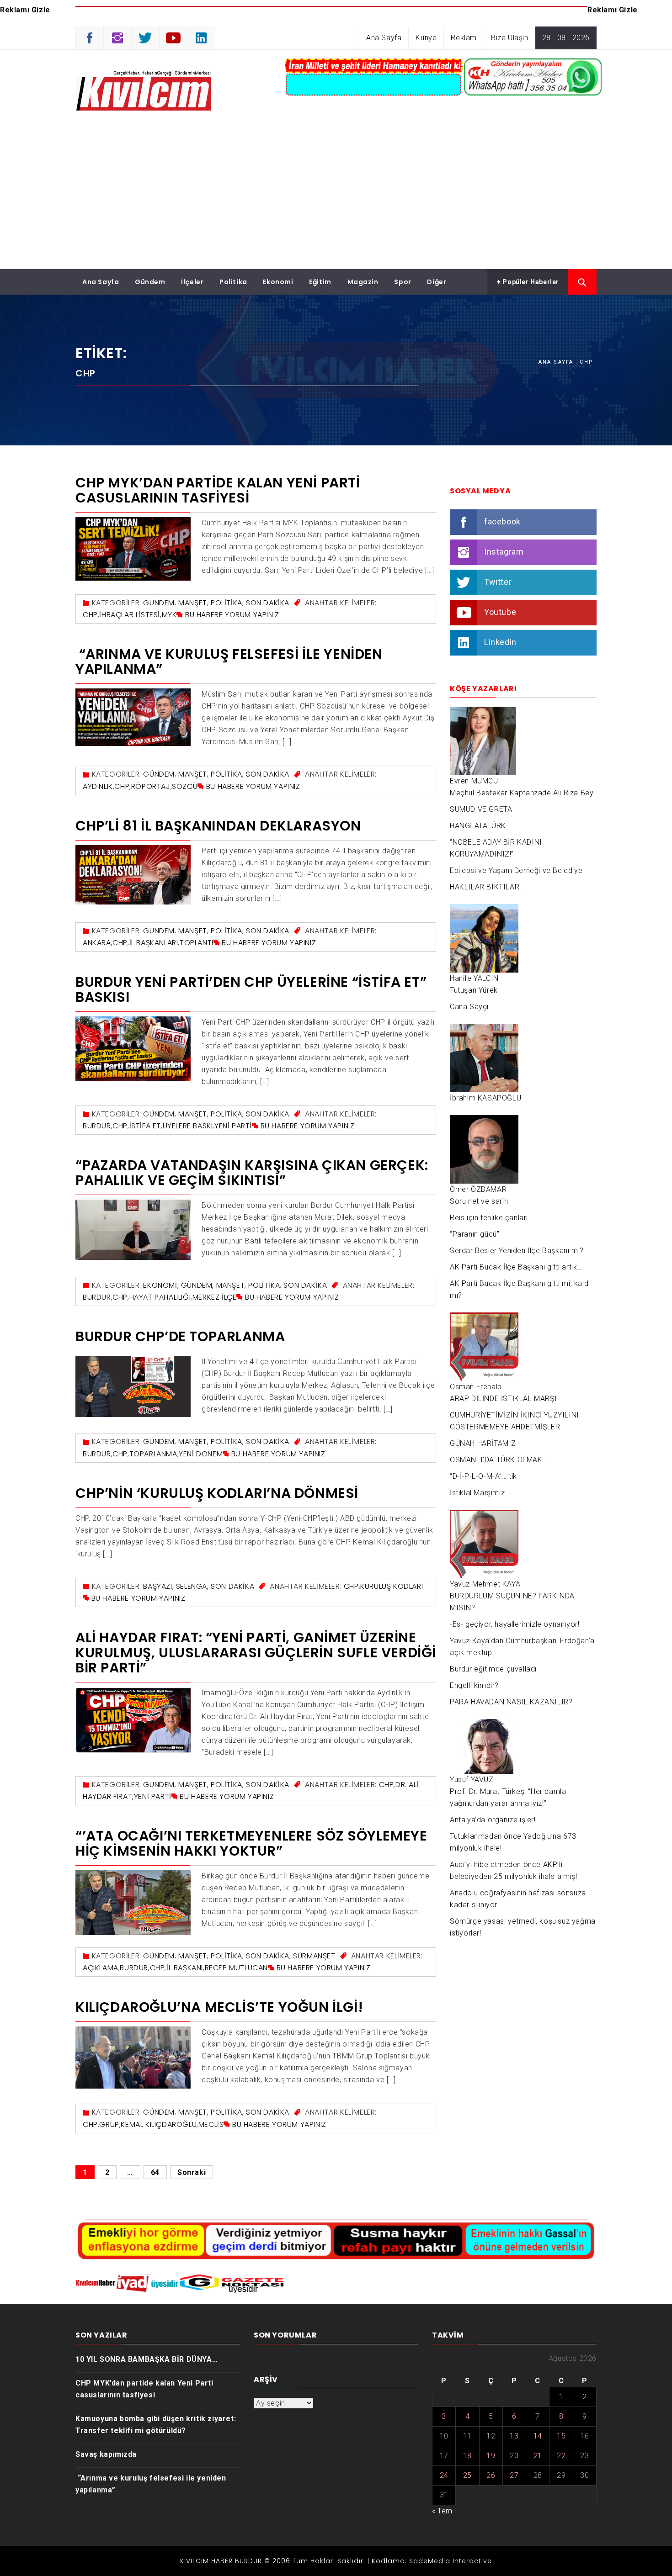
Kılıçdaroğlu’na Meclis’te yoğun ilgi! (219, 2007)
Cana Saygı (469, 1007)
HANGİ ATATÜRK (478, 826)
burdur (97, 1126)
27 (514, 2475)
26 (491, 2475)
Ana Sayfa (384, 38)
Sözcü (185, 786)
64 (155, 2172)
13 (514, 2436)
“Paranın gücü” (475, 1234)
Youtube (500, 612)
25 (467, 2475)
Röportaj (151, 786)
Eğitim (320, 282)
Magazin (363, 282)
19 (491, 2456)
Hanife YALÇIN (474, 978)
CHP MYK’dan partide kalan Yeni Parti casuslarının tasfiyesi (218, 490)
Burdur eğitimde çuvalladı (493, 1669)
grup (109, 2124)
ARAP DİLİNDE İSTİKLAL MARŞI (503, 1399)
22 (561, 2456)
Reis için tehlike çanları (489, 1218)
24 (444, 2475)
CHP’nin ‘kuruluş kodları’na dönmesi (217, 1493)
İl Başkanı (185, 1968)
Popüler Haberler (530, 282)
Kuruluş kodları (392, 1586)
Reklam (464, 38)
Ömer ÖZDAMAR (478, 1189)
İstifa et (145, 1126)
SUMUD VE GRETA (481, 809)
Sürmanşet (314, 1956)
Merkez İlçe (215, 1297)
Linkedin (500, 642)
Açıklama (101, 1968)
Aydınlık (98, 786)
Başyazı (157, 1586)
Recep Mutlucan (236, 1968)
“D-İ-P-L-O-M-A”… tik (483, 1476)
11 (467, 2436)
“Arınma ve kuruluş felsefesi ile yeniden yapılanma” (229, 661)
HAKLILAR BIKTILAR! (485, 887)
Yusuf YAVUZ (472, 1780)
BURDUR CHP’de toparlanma (180, 1336)
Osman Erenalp (476, 1387)
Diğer (437, 282)
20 (514, 2456)
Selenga (192, 1586)
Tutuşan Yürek (474, 990)
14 (538, 2436)
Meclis (211, 2124)
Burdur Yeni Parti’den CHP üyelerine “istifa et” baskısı (251, 989)
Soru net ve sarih (479, 1201)
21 (538, 2456)
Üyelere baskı (188, 1126)
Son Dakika (268, 603)
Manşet (193, 603)
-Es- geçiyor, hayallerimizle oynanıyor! (515, 1624)
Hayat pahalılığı (160, 1297)
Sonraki (192, 2172)
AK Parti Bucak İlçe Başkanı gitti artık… (516, 1267)
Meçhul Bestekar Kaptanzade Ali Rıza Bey (522, 793)
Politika (233, 282)
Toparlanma (153, 1454)
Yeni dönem (201, 1454)
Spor (403, 282)
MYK (169, 615)
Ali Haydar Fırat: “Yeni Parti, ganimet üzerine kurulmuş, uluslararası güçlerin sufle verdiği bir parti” (256, 1653)
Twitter (498, 582)
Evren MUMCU (474, 781)
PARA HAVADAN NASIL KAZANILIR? (511, 1702)
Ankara (97, 943)
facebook (502, 521)
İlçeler (192, 282)
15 (561, 2436)
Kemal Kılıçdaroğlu (159, 2124)
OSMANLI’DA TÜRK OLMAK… (499, 1460)
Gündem (150, 282)
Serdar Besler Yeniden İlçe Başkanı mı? (517, 1251)
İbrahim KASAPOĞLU (485, 1098)
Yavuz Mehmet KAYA (485, 1584)
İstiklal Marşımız (477, 1493)
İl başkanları (154, 943)
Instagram (504, 552)
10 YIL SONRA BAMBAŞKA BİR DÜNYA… (147, 2359)
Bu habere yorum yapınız (232, 615)
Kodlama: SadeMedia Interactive (432, 2561)
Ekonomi (278, 282)
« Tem (442, 2511)
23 (584, 2456)
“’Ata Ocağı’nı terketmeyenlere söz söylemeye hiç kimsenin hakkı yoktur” (251, 1843)
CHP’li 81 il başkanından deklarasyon (218, 826)
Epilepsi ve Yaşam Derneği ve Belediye (516, 870)
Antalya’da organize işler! (493, 1820)
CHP (90, 615)
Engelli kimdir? (474, 1685)
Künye (426, 38)
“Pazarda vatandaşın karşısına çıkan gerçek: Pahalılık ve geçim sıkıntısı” (252, 1173)
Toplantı (197, 943)
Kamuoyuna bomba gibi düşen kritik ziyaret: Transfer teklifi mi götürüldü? (156, 2425)
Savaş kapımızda (106, 2454)
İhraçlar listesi (130, 615)
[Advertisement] (336, 201)
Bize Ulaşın (510, 38)
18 (467, 2456)
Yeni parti (233, 1126)
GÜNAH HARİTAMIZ (483, 1443)
